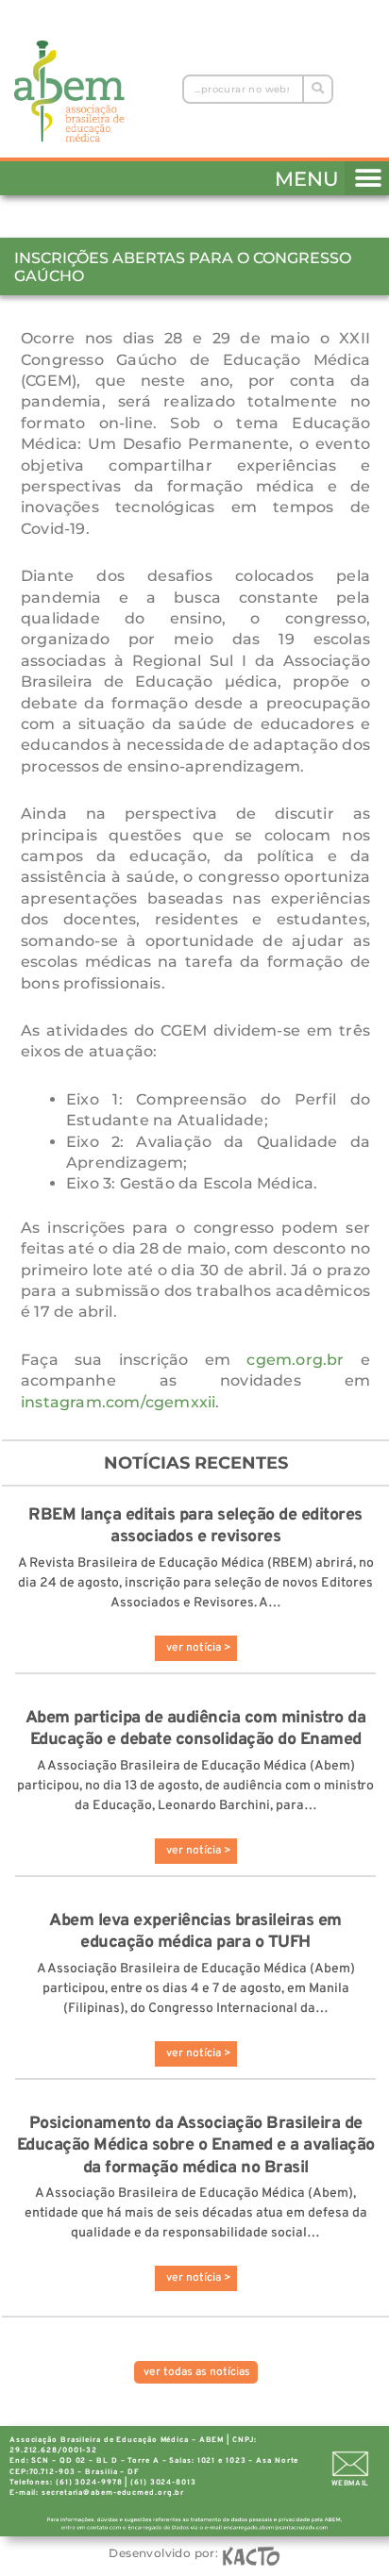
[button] (367, 175)
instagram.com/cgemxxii (118, 1402)
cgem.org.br (295, 1360)
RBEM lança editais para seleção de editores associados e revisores (195, 1526)
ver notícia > (199, 1648)
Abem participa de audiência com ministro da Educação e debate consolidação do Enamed (196, 1729)
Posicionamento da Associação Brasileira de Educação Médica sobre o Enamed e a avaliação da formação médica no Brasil (196, 2146)
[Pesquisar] (317, 89)
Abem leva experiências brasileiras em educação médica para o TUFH (195, 1932)
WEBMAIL (350, 2484)
